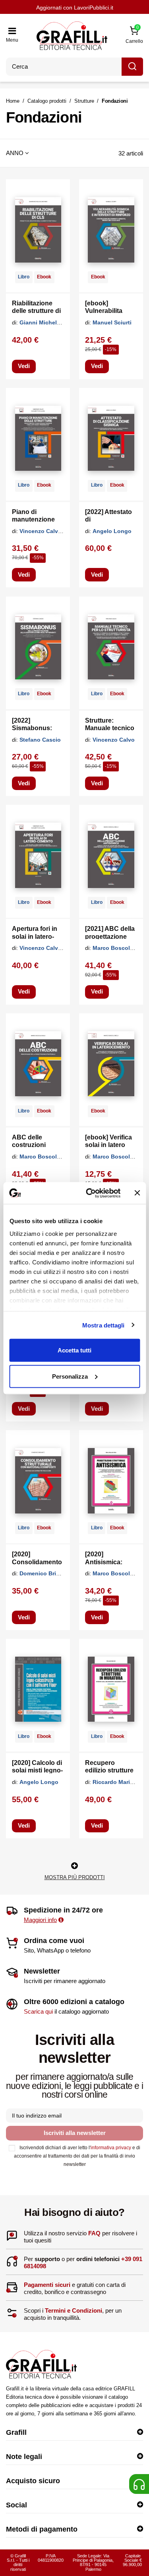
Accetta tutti (74, 1350)
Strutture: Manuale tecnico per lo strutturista (111, 728)
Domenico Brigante (45, 1573)
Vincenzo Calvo (114, 740)
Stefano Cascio (40, 740)
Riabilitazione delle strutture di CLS (36, 311)
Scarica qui (38, 2011)
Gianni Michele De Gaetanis (57, 322)
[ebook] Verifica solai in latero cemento (108, 1145)
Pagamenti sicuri (47, 2285)
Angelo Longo (112, 531)
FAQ (94, 2233)
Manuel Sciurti (112, 322)
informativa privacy (111, 2148)
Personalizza (70, 1376)
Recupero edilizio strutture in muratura (109, 1770)
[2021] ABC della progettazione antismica (110, 936)
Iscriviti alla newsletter (75, 2133)
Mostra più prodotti (75, 1877)
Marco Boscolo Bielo (121, 948)
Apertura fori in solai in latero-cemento (35, 936)
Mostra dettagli (104, 1325)
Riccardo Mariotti (116, 1782)
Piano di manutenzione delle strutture (33, 519)
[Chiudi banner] (137, 1193)
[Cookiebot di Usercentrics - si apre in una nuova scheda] (90, 1193)
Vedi (24, 366)
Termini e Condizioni (74, 2310)
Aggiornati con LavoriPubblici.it (75, 8)
